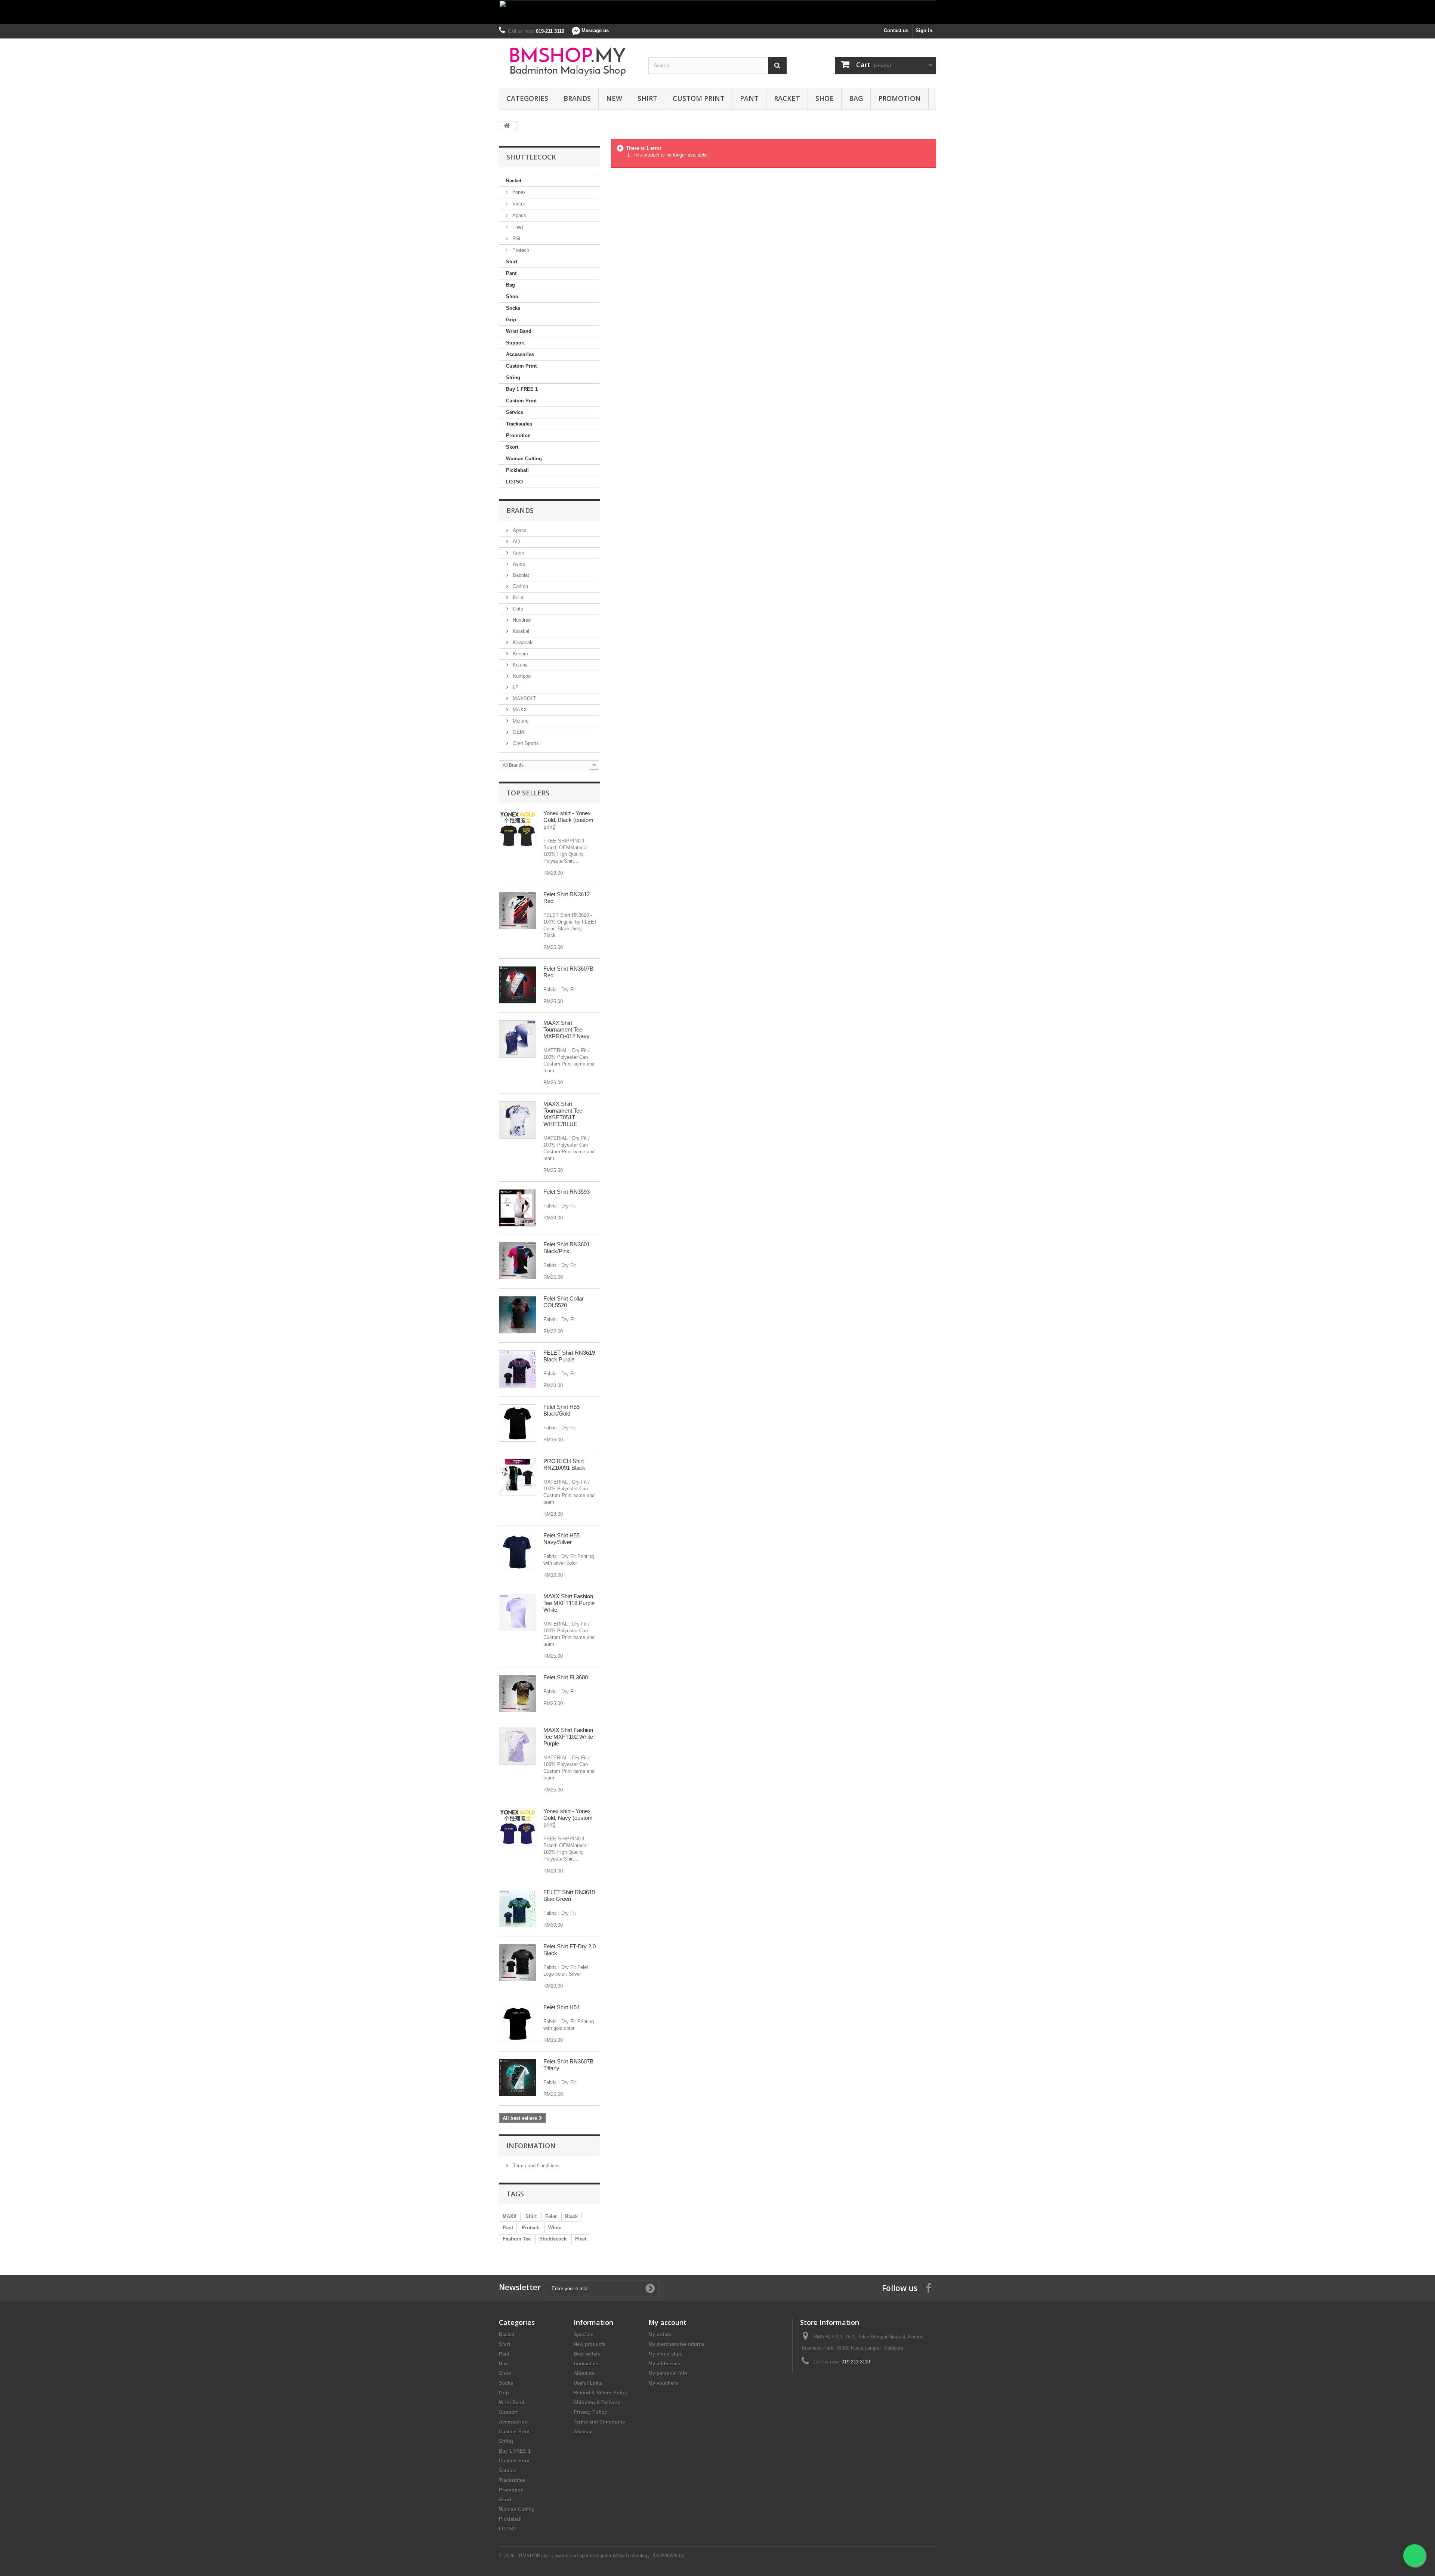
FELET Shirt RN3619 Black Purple (569, 1356)
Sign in (924, 30)
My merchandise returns (676, 2344)
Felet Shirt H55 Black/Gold (561, 1410)
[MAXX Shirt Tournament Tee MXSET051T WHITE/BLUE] (518, 1120)
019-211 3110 (856, 2362)
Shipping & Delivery (597, 2402)
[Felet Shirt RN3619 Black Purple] (518, 1369)
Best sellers (587, 2354)
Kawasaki (522, 642)
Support (515, 343)
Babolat (520, 575)
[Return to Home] (507, 126)
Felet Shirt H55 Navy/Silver (561, 1539)
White (555, 2228)
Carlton (520, 586)
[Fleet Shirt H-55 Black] (518, 1423)
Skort (512, 447)
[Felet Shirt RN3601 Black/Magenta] (518, 1261)
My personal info (668, 2373)
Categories (527, 98)
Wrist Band (519, 331)
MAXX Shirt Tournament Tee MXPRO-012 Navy (567, 1029)
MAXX (519, 710)
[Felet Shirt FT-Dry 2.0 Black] (518, 1963)
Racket (787, 98)
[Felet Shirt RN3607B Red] (518, 985)
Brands (577, 98)
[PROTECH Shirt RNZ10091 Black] (518, 1477)
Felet (517, 598)
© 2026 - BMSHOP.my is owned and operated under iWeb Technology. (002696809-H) (591, 2556)
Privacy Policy (590, 2412)
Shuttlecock (553, 2239)
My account (667, 2322)
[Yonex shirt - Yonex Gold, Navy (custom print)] (518, 1827)
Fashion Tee (517, 2239)
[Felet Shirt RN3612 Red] (518, 910)
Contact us (896, 30)
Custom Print (699, 98)
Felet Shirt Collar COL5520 (564, 1302)
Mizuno (520, 721)
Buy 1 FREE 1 (522, 389)
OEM (518, 732)
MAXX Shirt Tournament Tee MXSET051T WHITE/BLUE (563, 1114)
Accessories (520, 354)
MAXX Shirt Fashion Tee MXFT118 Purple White (569, 1603)
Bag (856, 98)
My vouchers (663, 2383)
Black (571, 2216)
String (513, 378)
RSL (516, 239)
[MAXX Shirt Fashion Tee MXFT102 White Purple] (518, 1746)
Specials (584, 2334)
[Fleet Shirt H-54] (518, 2023)
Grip (511, 320)
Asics (518, 564)
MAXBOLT (524, 698)
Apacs (519, 215)
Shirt (647, 98)
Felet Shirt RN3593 (567, 1192)
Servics (515, 412)
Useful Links (588, 2383)
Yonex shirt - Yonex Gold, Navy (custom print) (568, 1818)
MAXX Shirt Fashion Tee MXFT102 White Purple (568, 1737)
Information (531, 2146)
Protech (520, 250)
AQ (516, 542)
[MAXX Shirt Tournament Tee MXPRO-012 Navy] (518, 1039)
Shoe (825, 98)
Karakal (520, 631)
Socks (513, 308)
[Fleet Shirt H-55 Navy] (518, 1552)
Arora (518, 553)
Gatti (517, 609)
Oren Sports (525, 743)
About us (584, 2373)
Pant (749, 98)
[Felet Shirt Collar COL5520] (518, 1315)
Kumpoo (521, 676)
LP (515, 687)
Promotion (899, 98)
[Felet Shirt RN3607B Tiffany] (518, 2078)
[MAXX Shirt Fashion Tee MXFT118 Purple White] (518, 1612)
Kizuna (519, 665)
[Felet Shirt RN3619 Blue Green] (518, 1908)
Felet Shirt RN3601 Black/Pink (567, 1248)
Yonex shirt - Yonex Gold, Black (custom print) (568, 820)
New (614, 98)
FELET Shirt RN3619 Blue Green (569, 1895)
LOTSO (514, 482)
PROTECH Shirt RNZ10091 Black (564, 1464)
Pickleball (517, 470)
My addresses (664, 2364)
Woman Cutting (524, 459)
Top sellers (528, 793)
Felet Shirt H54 (561, 2007)
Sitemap (583, 2432)
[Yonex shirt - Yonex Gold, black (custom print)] (518, 829)
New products (590, 2344)
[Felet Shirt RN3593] (518, 1208)
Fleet (517, 227)
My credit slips (665, 2354)
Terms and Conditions (536, 2166)
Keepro (520, 654)
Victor (518, 204)
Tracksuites (519, 424)
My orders (660, 2334)
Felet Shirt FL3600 (566, 1677)
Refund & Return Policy (601, 2393)
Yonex (518, 192)
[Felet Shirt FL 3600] (518, 1694)
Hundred (521, 620)
